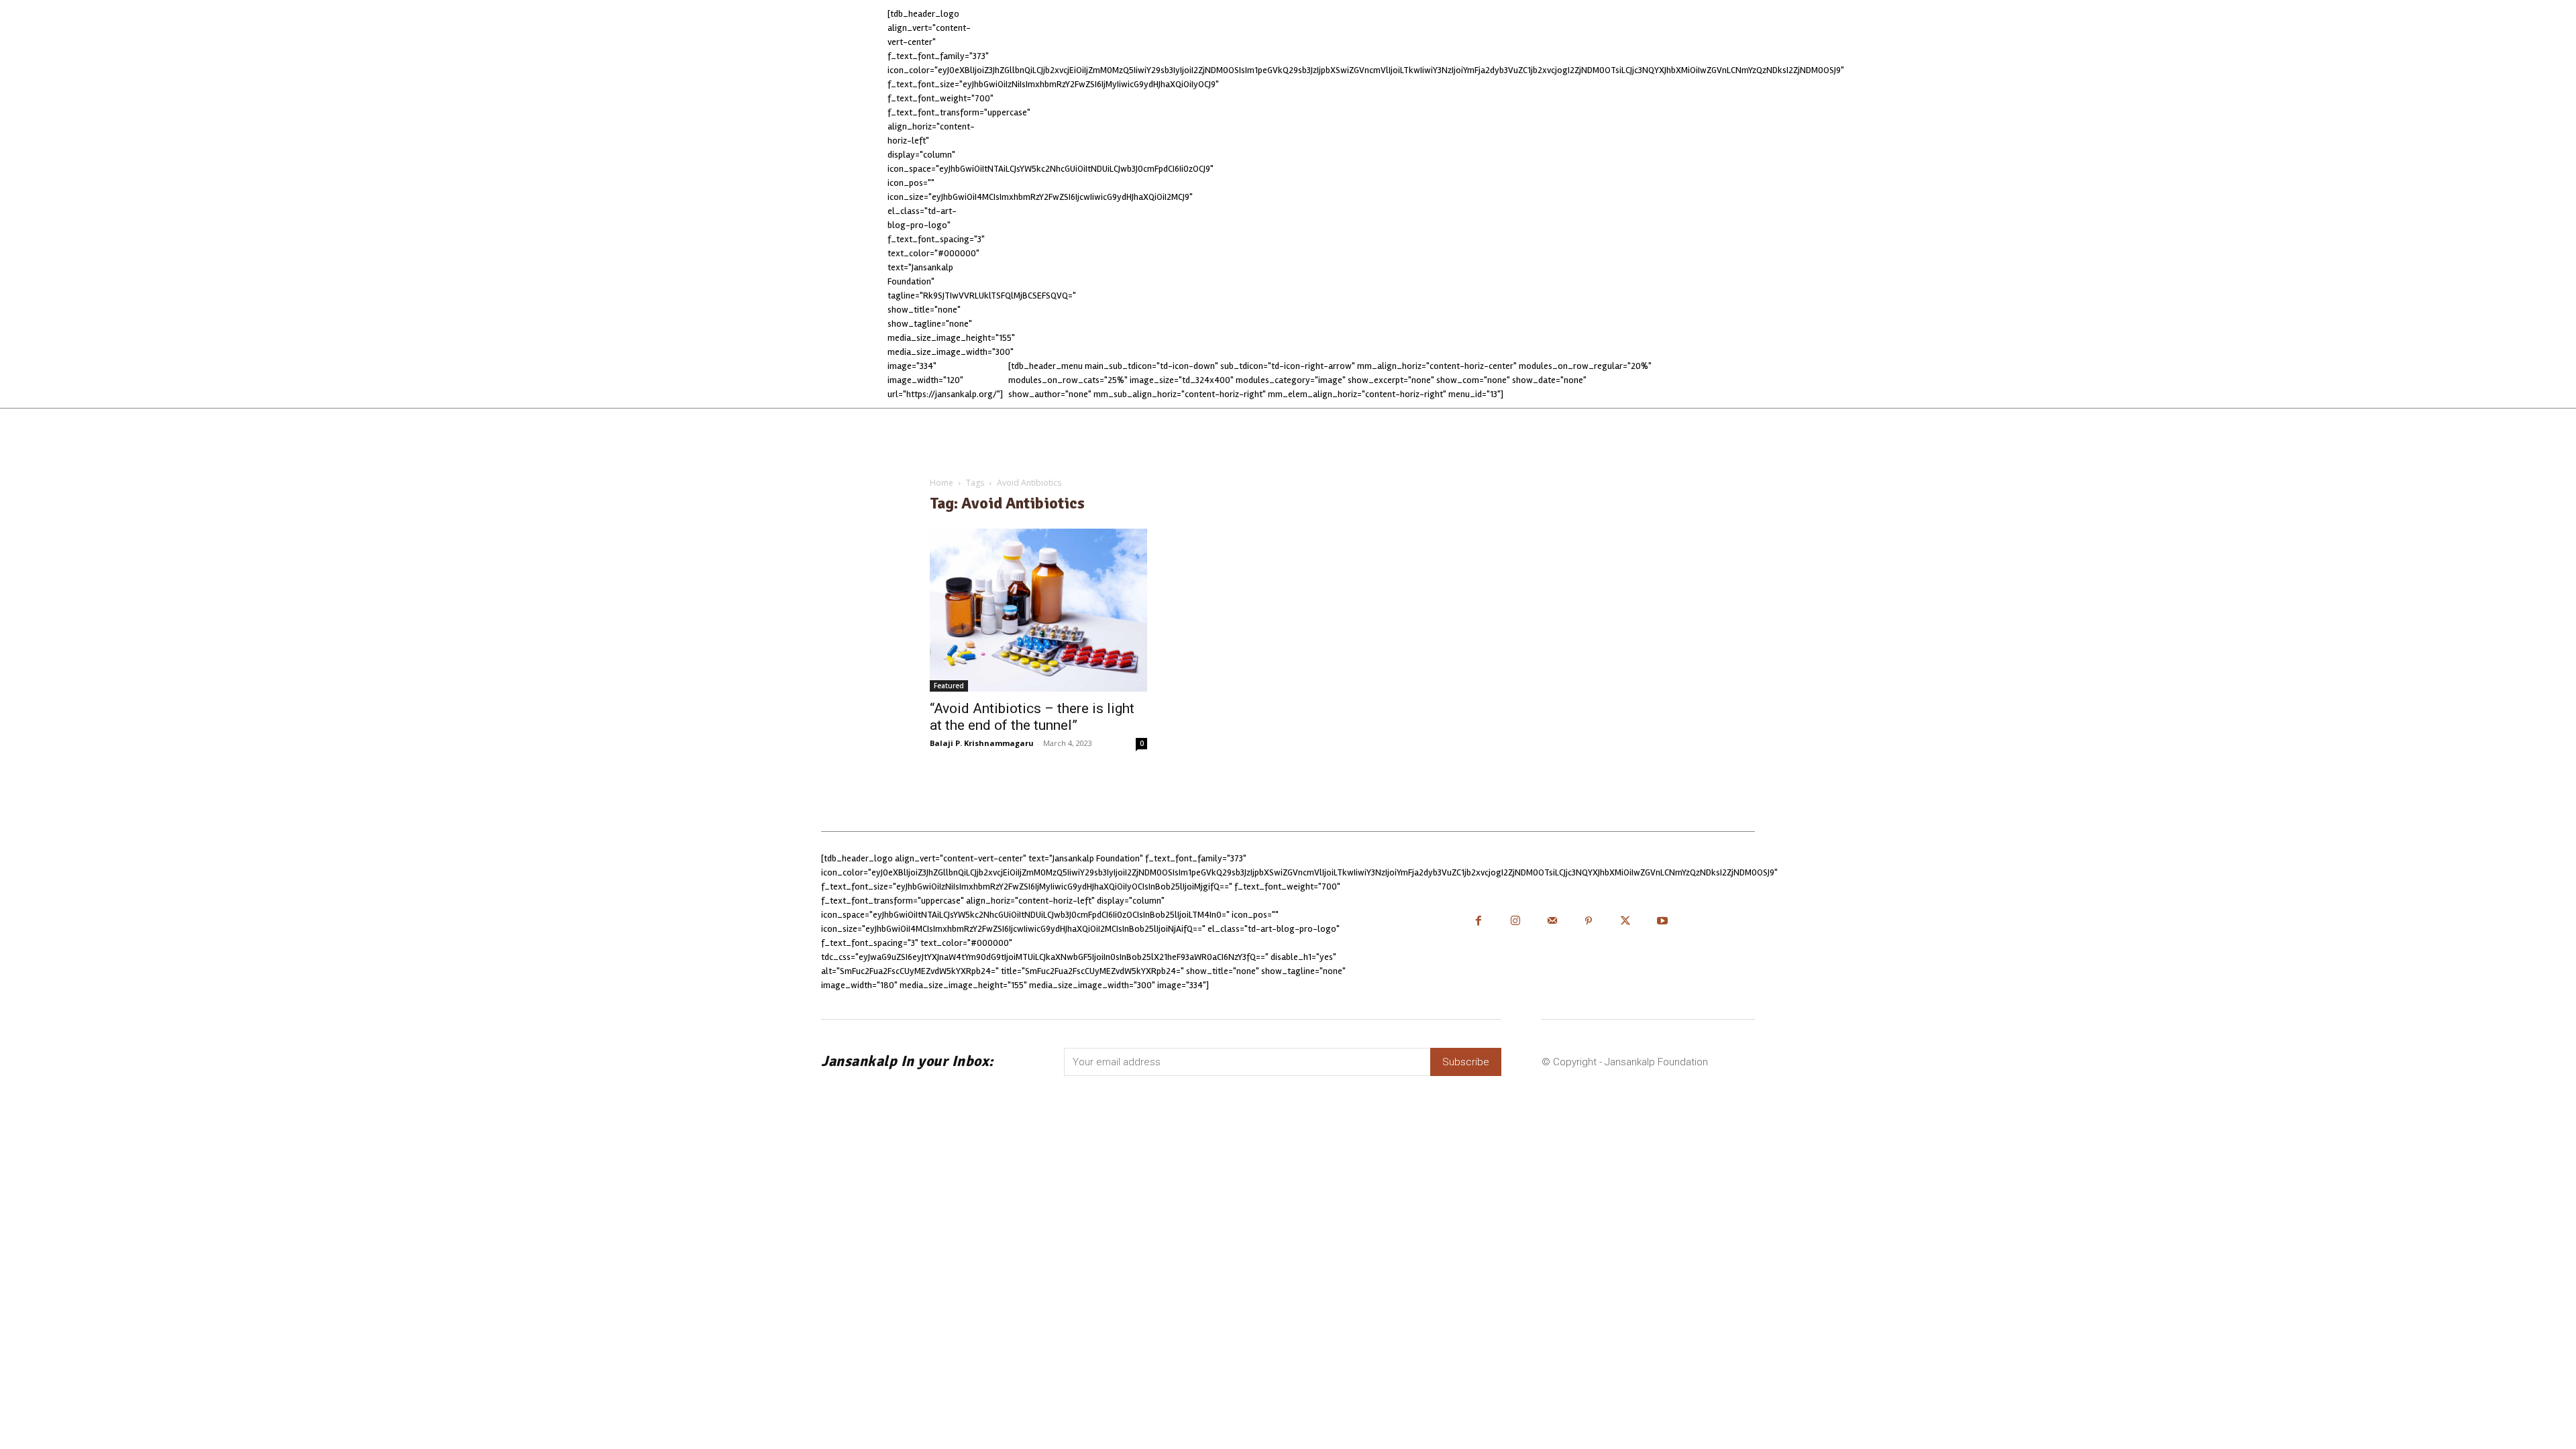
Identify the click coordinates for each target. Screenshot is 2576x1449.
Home (942, 483)
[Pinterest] (1589, 922)
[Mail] (1552, 922)
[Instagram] (1515, 922)
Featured (949, 686)
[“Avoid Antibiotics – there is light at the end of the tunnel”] (1038, 610)
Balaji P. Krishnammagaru (982, 743)
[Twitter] (1626, 922)
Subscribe (1466, 1062)
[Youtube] (1663, 922)
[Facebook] (1479, 922)
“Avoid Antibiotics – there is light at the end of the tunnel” (1032, 717)
